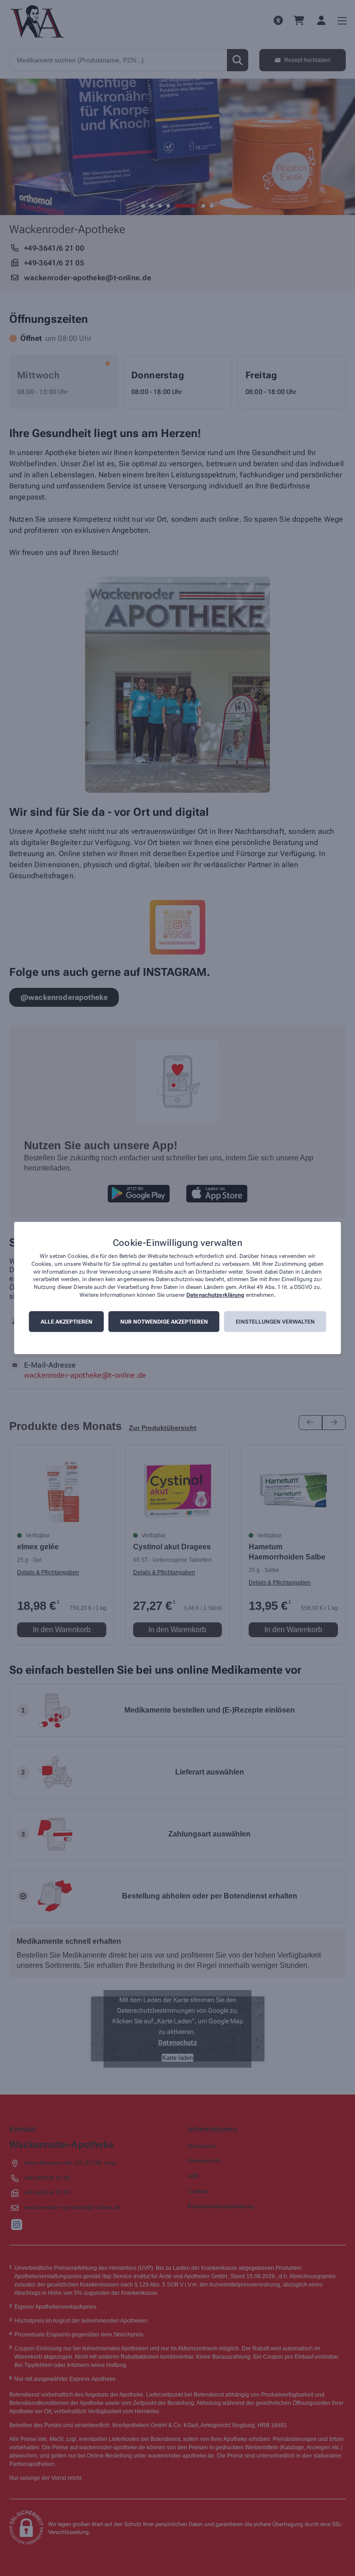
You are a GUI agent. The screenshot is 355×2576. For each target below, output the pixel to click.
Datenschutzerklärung (215, 1295)
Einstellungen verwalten (275, 1322)
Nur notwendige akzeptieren (164, 1322)
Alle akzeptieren (67, 1322)
